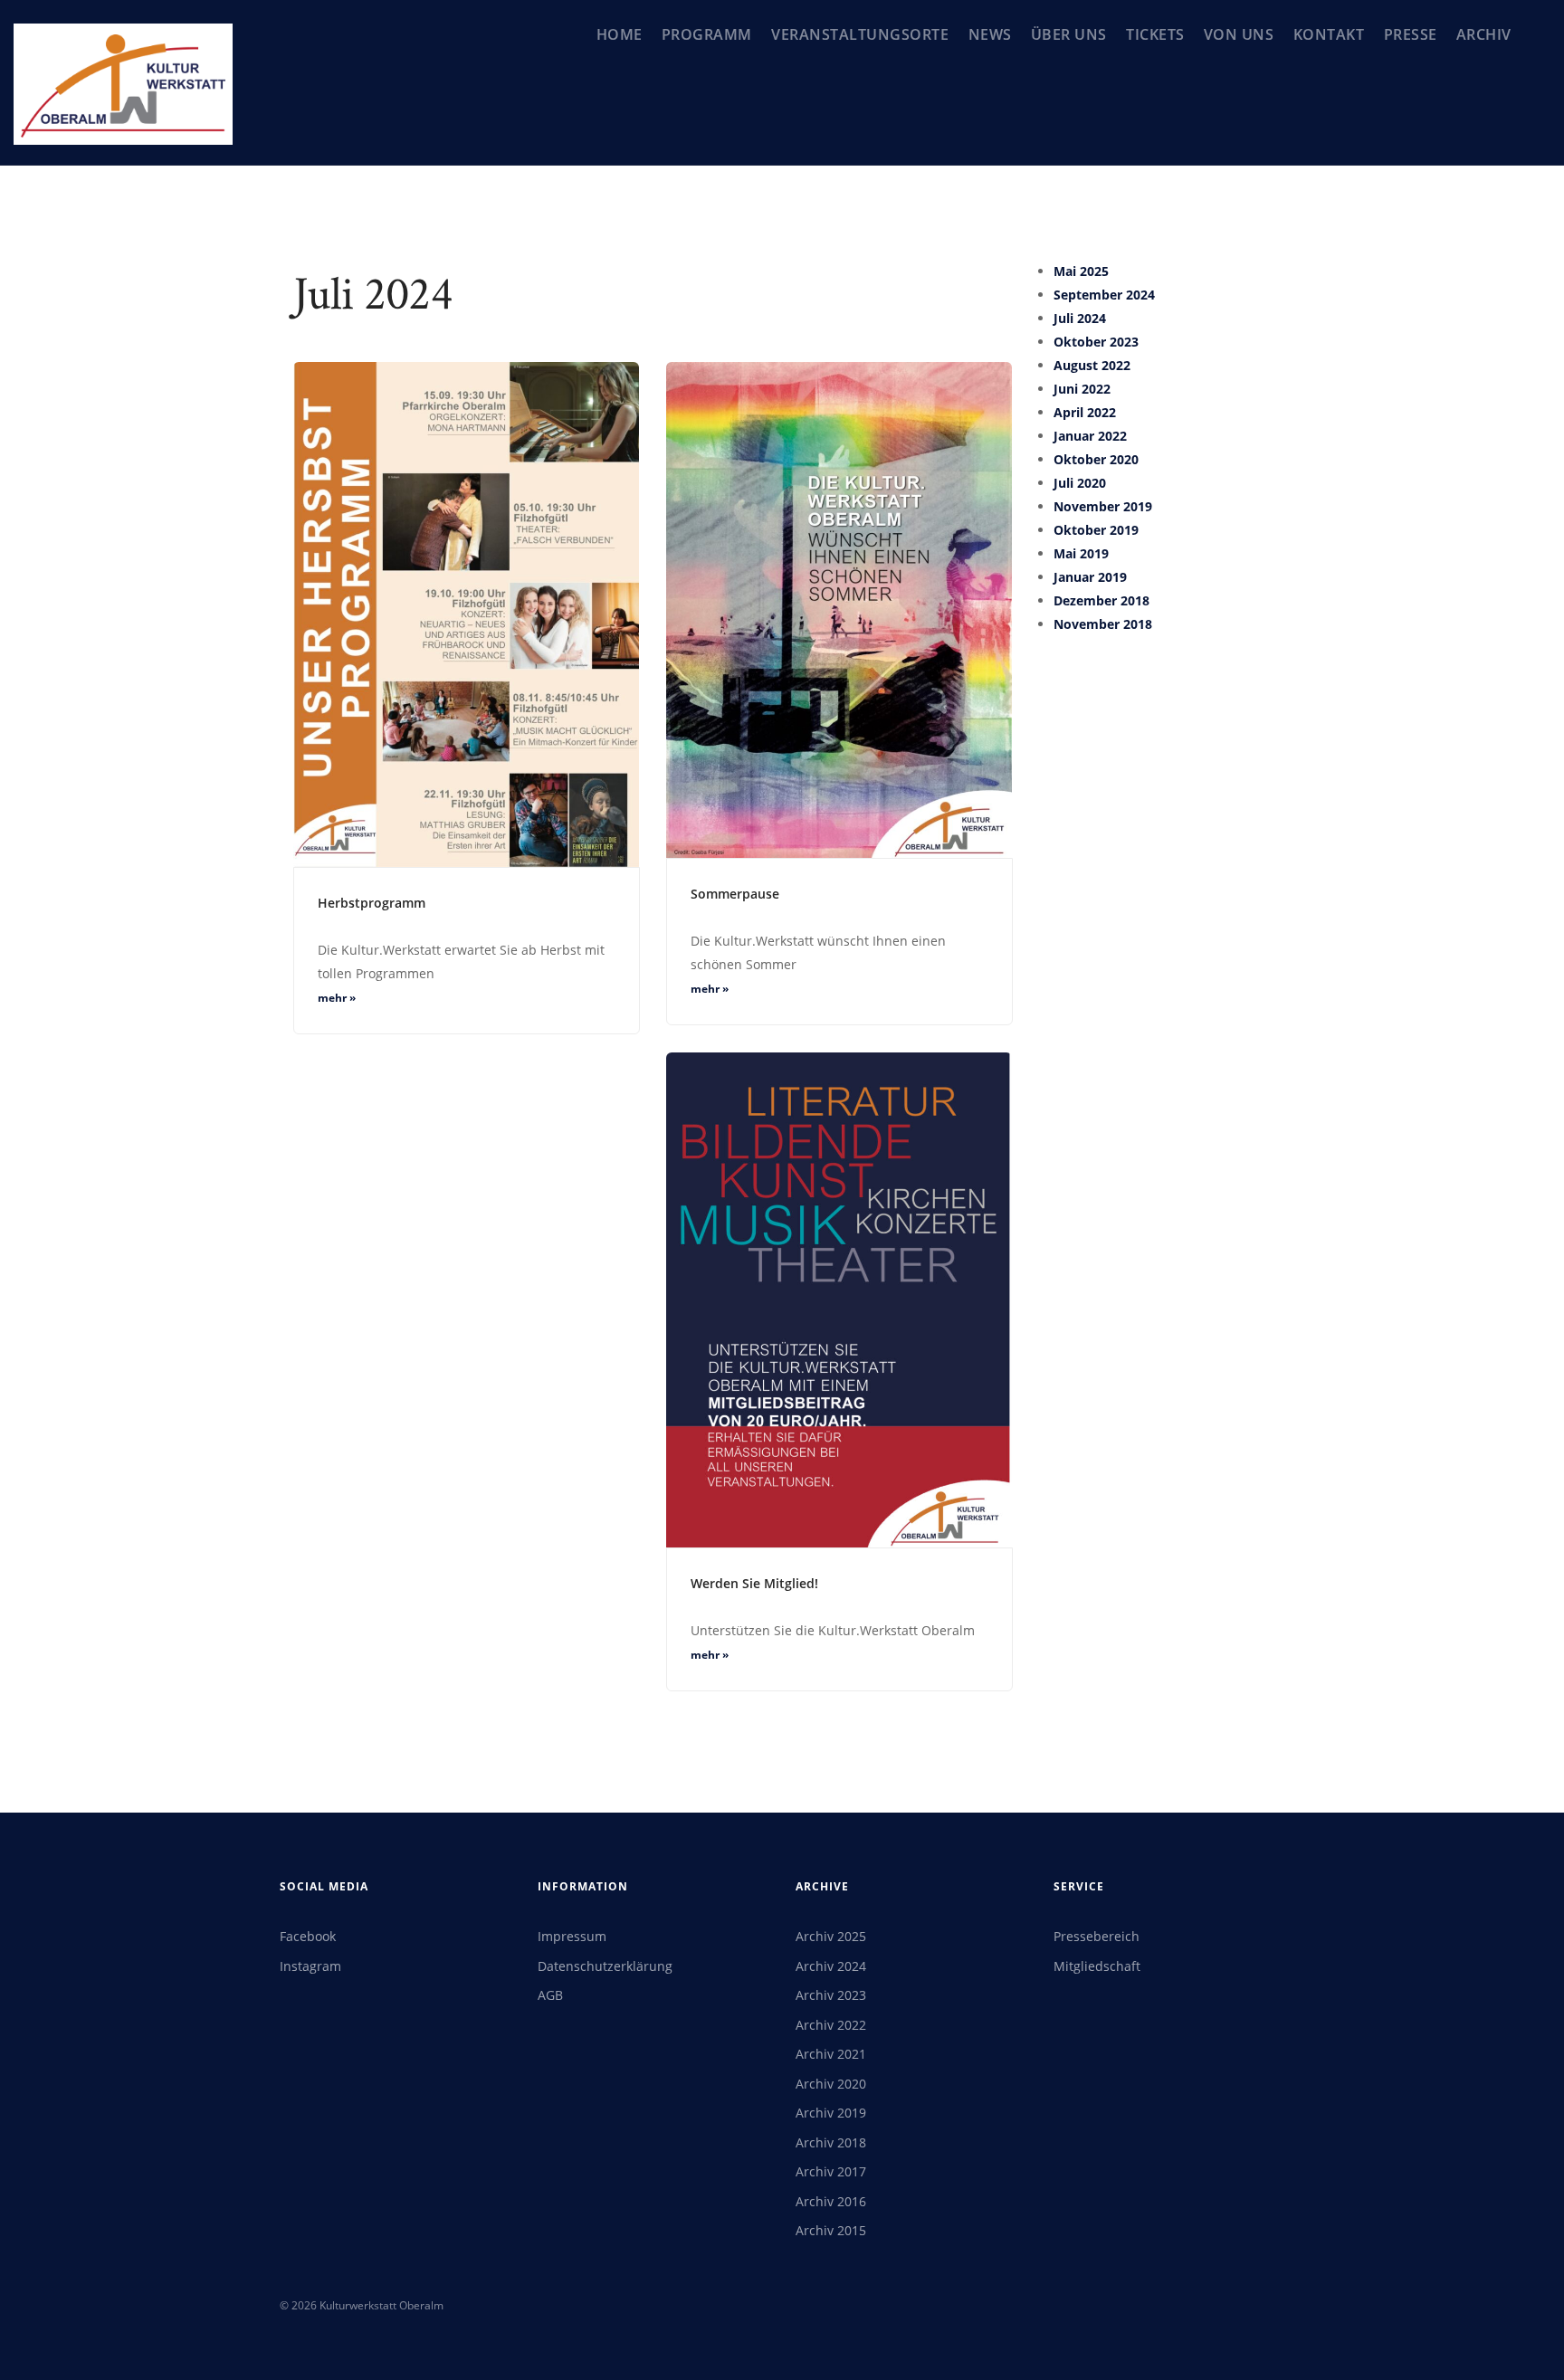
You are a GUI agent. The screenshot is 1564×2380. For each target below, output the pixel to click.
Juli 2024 (1080, 318)
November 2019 (1103, 506)
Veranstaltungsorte (860, 34)
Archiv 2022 (831, 2025)
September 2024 (1104, 295)
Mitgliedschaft (1097, 1966)
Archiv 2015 (831, 2230)
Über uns (1069, 34)
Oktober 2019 (1096, 530)
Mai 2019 (1081, 553)
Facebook (308, 1936)
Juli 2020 (1080, 483)
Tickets (1155, 34)
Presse (1411, 34)
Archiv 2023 (831, 1995)
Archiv (1484, 34)
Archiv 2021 (831, 2054)
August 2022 (1092, 365)
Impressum (572, 1936)
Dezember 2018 (1101, 600)
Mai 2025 (1081, 271)
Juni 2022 (1082, 389)
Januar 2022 (1090, 436)
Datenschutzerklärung (605, 1966)
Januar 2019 (1090, 577)
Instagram (310, 1966)
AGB (550, 1995)
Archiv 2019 (831, 2113)
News (990, 34)
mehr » (337, 998)
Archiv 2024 (831, 1966)
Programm (707, 34)
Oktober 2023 (1096, 342)
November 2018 (1103, 624)
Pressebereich (1097, 1936)
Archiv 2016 (831, 2201)
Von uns (1239, 34)
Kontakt (1329, 34)
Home (620, 34)
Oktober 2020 (1096, 459)
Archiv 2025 (831, 1936)
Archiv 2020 (831, 2084)
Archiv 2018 (831, 2142)
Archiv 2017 (831, 2171)
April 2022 (1085, 412)
